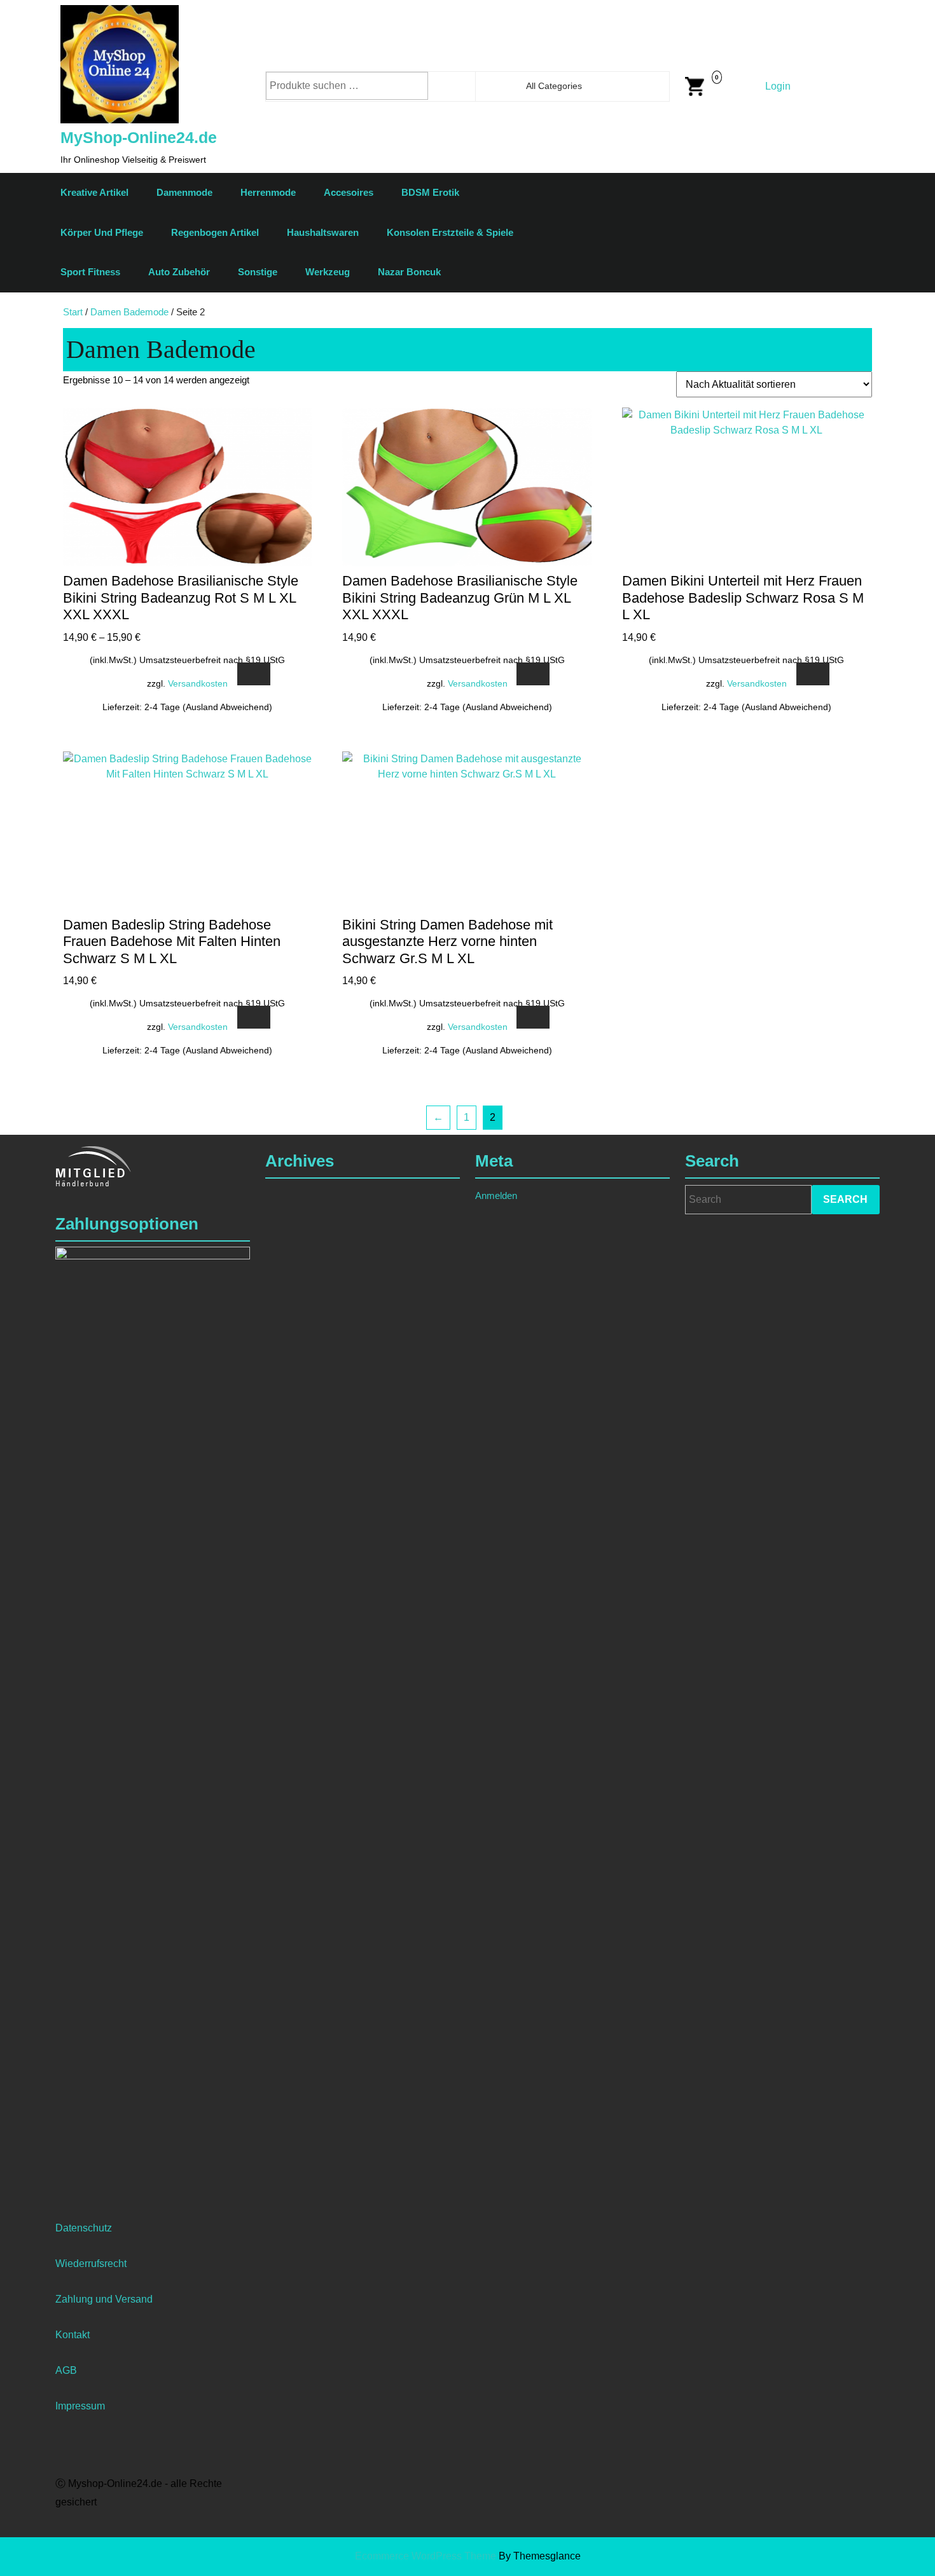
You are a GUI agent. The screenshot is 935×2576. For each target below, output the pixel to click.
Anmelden (496, 1196)
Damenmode (184, 192)
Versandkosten (198, 683)
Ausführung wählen (254, 674)
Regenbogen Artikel (215, 232)
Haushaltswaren (323, 232)
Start (73, 312)
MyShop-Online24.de (139, 137)
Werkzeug (328, 272)
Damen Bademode (129, 312)
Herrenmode (268, 192)
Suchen (463, 86)
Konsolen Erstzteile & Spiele (450, 232)
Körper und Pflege (102, 232)
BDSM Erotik (430, 192)
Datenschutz (84, 2228)
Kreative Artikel (94, 192)
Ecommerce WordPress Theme (426, 2556)
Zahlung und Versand (104, 2299)
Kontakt (73, 2335)
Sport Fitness (90, 272)
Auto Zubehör (179, 272)
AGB (66, 2370)
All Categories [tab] (554, 86)
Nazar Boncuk (409, 272)
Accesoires (349, 192)
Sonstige (258, 272)
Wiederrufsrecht (91, 2264)
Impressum (80, 2406)
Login (778, 86)
